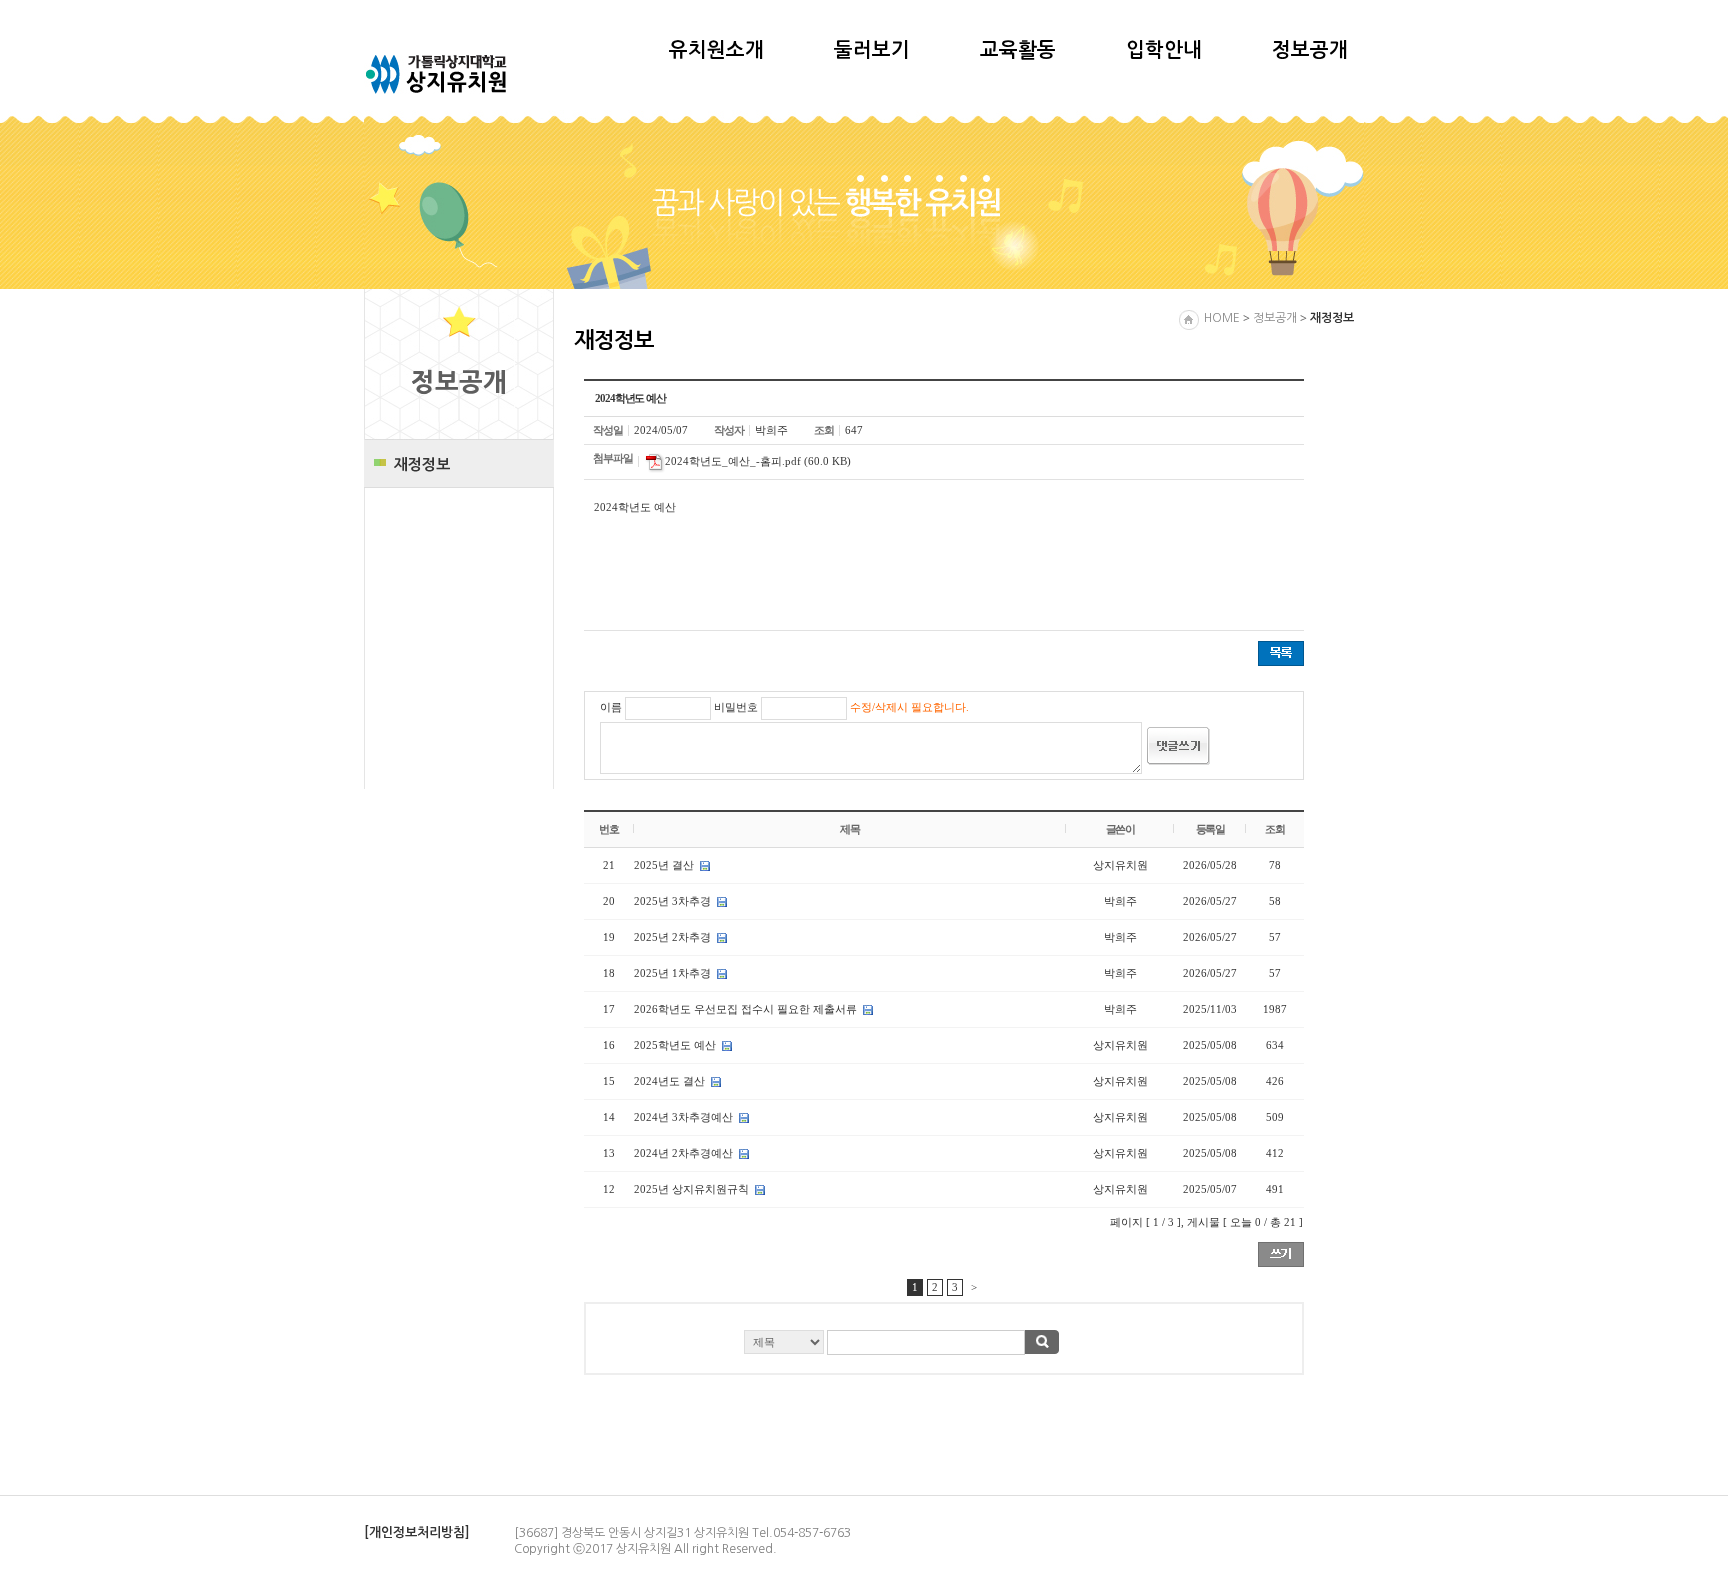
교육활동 (1018, 50)
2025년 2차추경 (672, 937)
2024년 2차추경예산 (683, 1153)
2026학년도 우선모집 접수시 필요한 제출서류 (745, 1009)
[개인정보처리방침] (417, 1532)
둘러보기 (872, 50)
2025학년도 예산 (675, 1045)
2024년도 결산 (669, 1081)
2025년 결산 (664, 865)
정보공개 (1310, 50)
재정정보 (422, 464)
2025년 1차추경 (672, 973)
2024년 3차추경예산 (683, 1117)
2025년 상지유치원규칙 (691, 1189)
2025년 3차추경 (672, 901)
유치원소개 (716, 50)
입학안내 (1164, 50)
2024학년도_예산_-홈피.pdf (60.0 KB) (758, 461)
